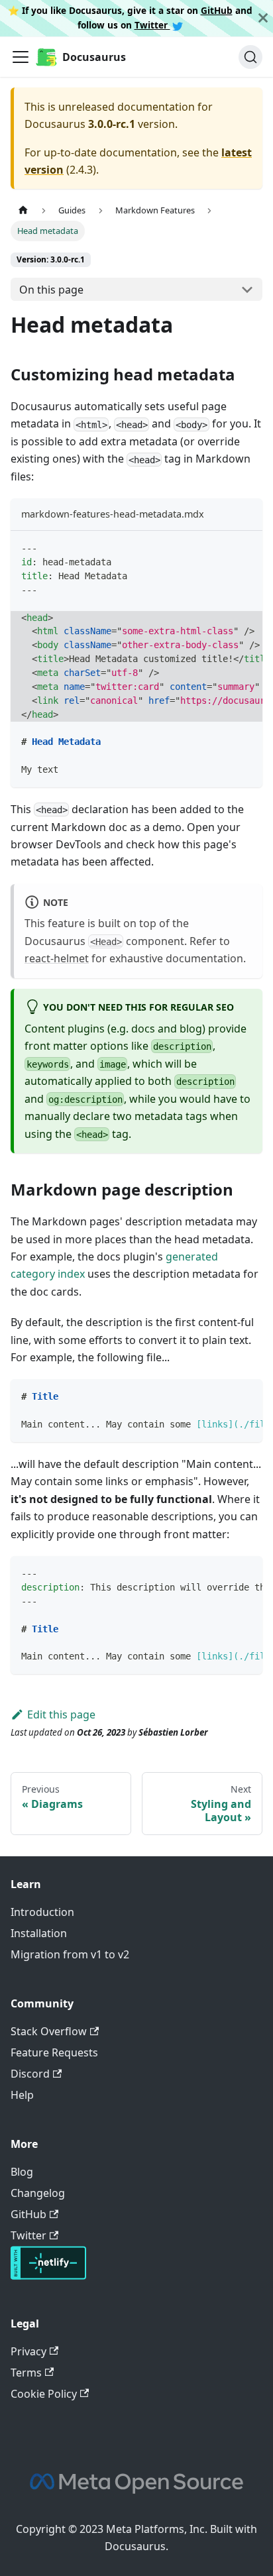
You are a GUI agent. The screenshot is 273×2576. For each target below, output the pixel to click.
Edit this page (61, 1714)
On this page (51, 290)
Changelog (38, 2193)
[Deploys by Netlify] (48, 2276)
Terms (26, 2373)
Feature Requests (54, 2052)
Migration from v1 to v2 (70, 1954)
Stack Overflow (49, 2031)
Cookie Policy (44, 2394)
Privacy (28, 2351)
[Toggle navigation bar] (21, 57)
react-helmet (57, 958)
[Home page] (23, 210)
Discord (30, 2074)
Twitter (152, 25)
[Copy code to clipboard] (246, 547)
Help (22, 2095)
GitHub (217, 10)
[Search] (250, 57)
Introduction (42, 1912)
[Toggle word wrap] (222, 547)
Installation (39, 1933)
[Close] (263, 18)
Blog (22, 2172)
